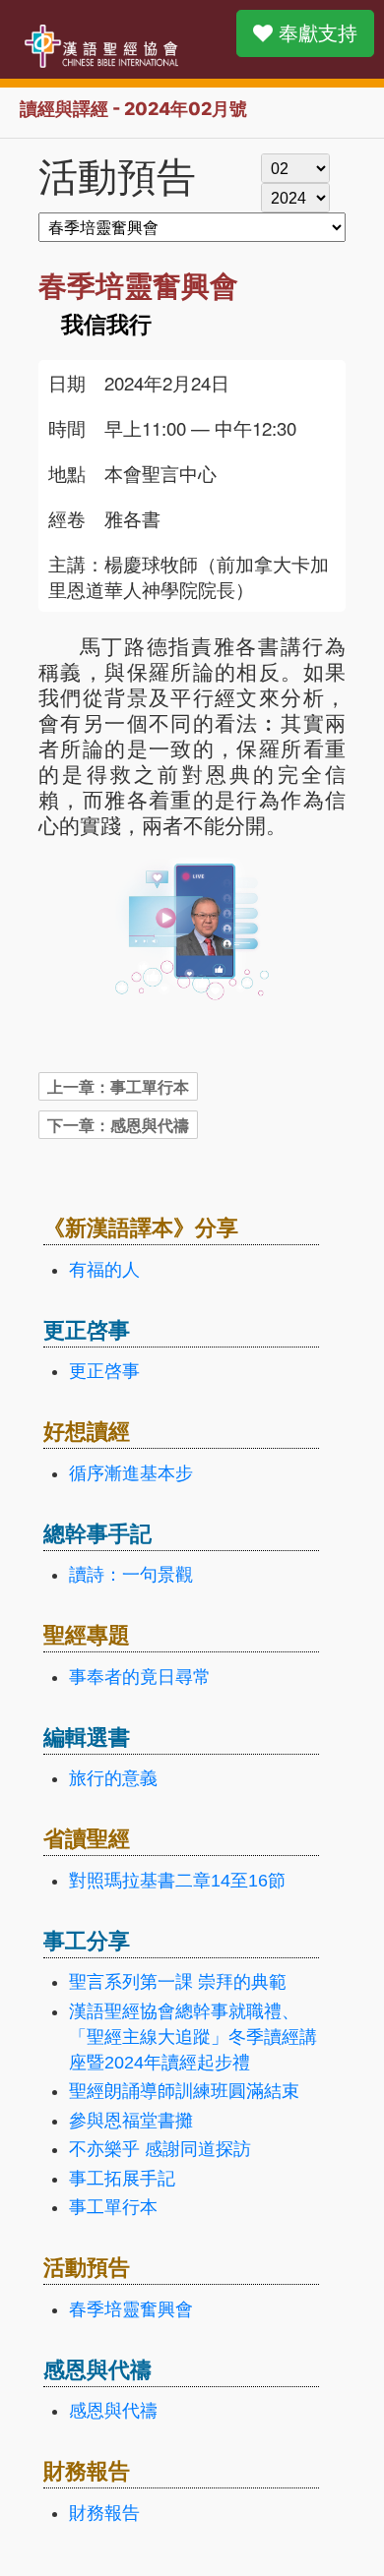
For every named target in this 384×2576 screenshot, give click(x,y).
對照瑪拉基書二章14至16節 (177, 1881)
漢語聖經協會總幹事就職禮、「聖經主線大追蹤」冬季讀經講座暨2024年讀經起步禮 (193, 2037)
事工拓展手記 (122, 2179)
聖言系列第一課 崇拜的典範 (178, 1982)
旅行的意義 (113, 1778)
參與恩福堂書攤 (131, 2121)
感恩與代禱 (113, 2411)
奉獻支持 (315, 33)
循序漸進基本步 (131, 1473)
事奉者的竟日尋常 (140, 1677)
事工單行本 (113, 2207)
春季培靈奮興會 (131, 2309)
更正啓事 (104, 1371)
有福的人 (104, 1270)
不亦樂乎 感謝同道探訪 (160, 2149)
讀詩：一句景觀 (131, 1575)
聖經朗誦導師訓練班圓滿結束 (184, 2091)
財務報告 (104, 2513)
